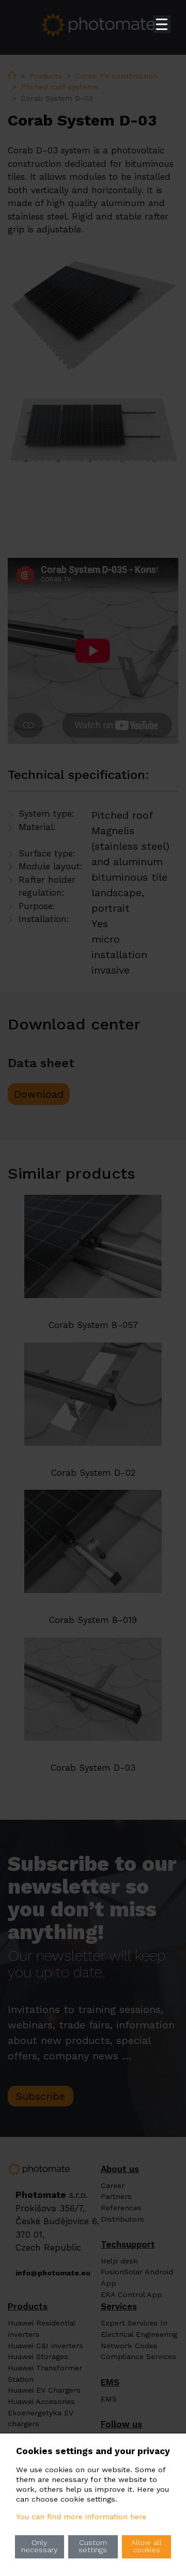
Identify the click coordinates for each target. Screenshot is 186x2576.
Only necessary (39, 2546)
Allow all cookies (146, 2546)
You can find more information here (81, 2517)
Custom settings (93, 2546)
